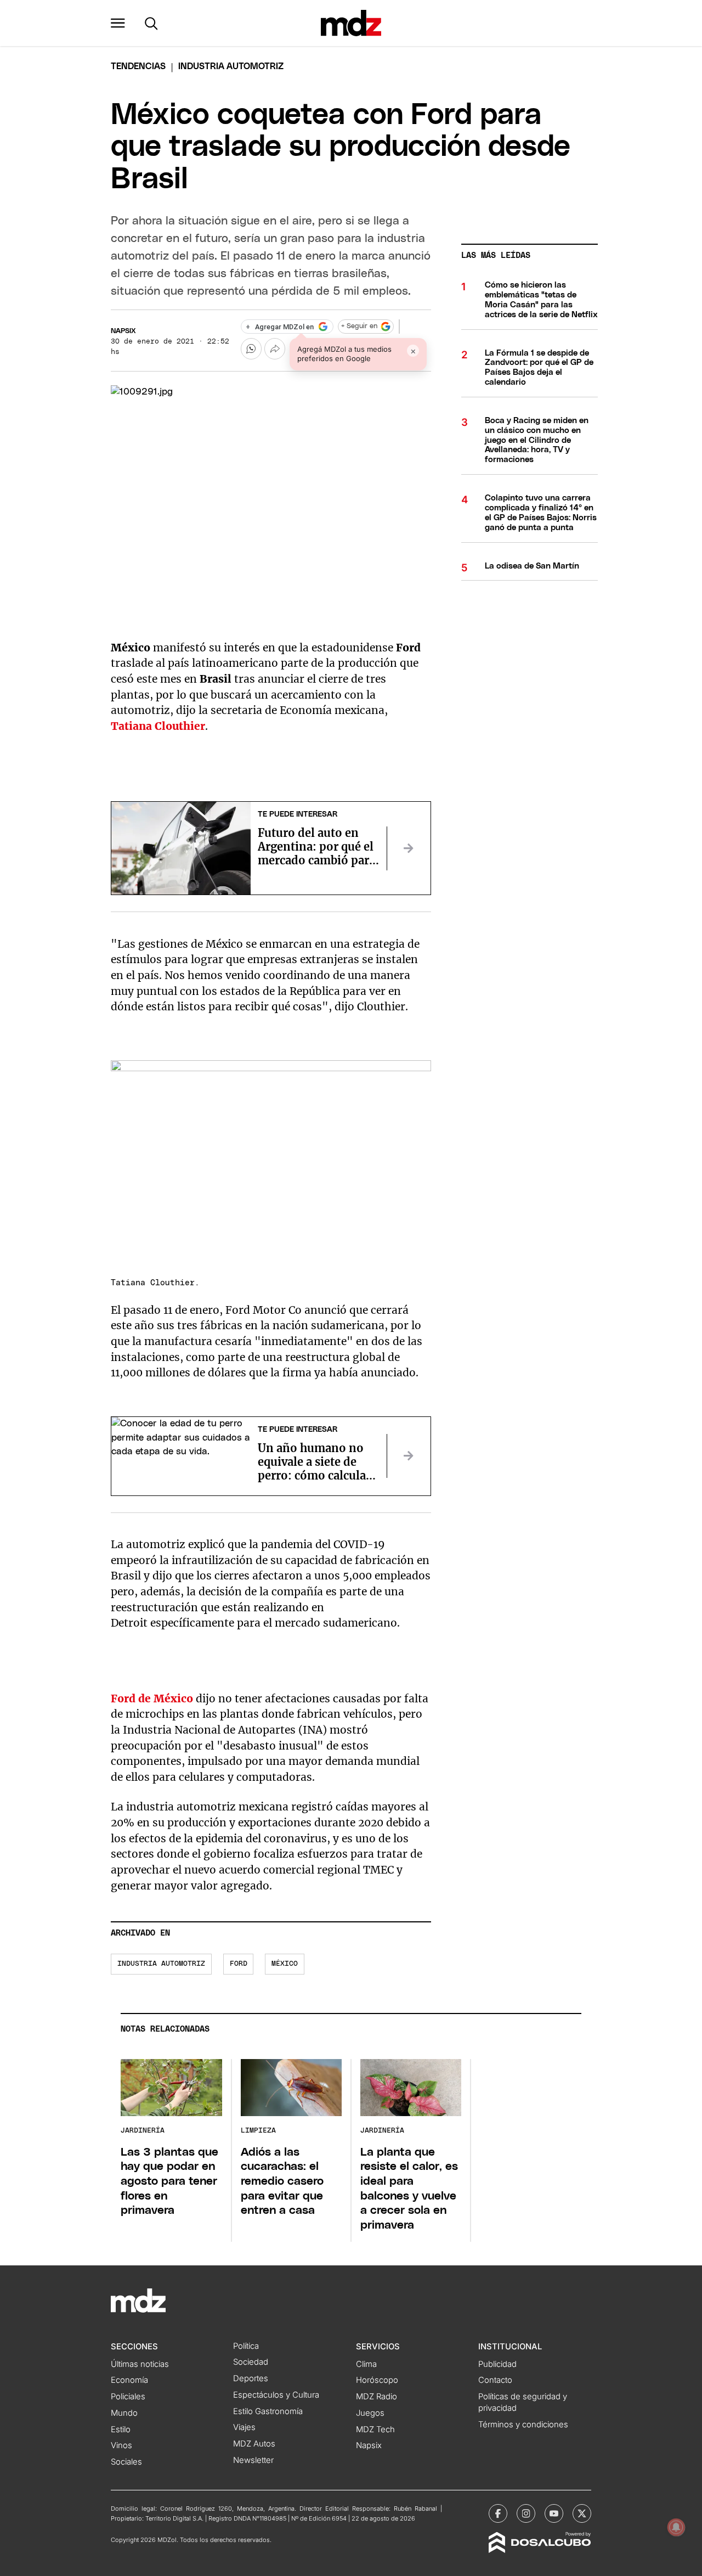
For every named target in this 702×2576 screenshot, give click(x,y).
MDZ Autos (254, 2444)
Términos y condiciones (523, 2425)
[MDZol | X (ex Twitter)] (582, 2513)
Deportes (251, 2378)
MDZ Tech (375, 2429)
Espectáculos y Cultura (276, 2395)
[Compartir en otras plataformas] (275, 348)
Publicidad (497, 2364)
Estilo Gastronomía (268, 2411)
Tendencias (138, 66)
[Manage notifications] (676, 2527)
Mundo (124, 2413)
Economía (129, 2380)
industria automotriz (161, 1964)
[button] (118, 23)
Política (246, 2346)
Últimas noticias (140, 2364)
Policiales (128, 2397)
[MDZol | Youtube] (554, 2513)
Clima (366, 2364)
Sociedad (251, 2362)
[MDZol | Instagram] (526, 2513)
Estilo (121, 2429)
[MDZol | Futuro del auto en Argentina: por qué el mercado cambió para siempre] (409, 848)
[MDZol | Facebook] (498, 2513)
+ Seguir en (359, 326)
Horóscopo (377, 2380)
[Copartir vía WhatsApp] (251, 348)
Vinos (121, 2445)
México (285, 1964)
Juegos (370, 2413)
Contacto (495, 2380)
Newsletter (253, 2460)
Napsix (123, 331)
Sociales (126, 2462)
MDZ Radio (377, 2397)
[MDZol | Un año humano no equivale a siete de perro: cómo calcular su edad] (409, 1456)
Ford (239, 1964)
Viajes (244, 2427)
